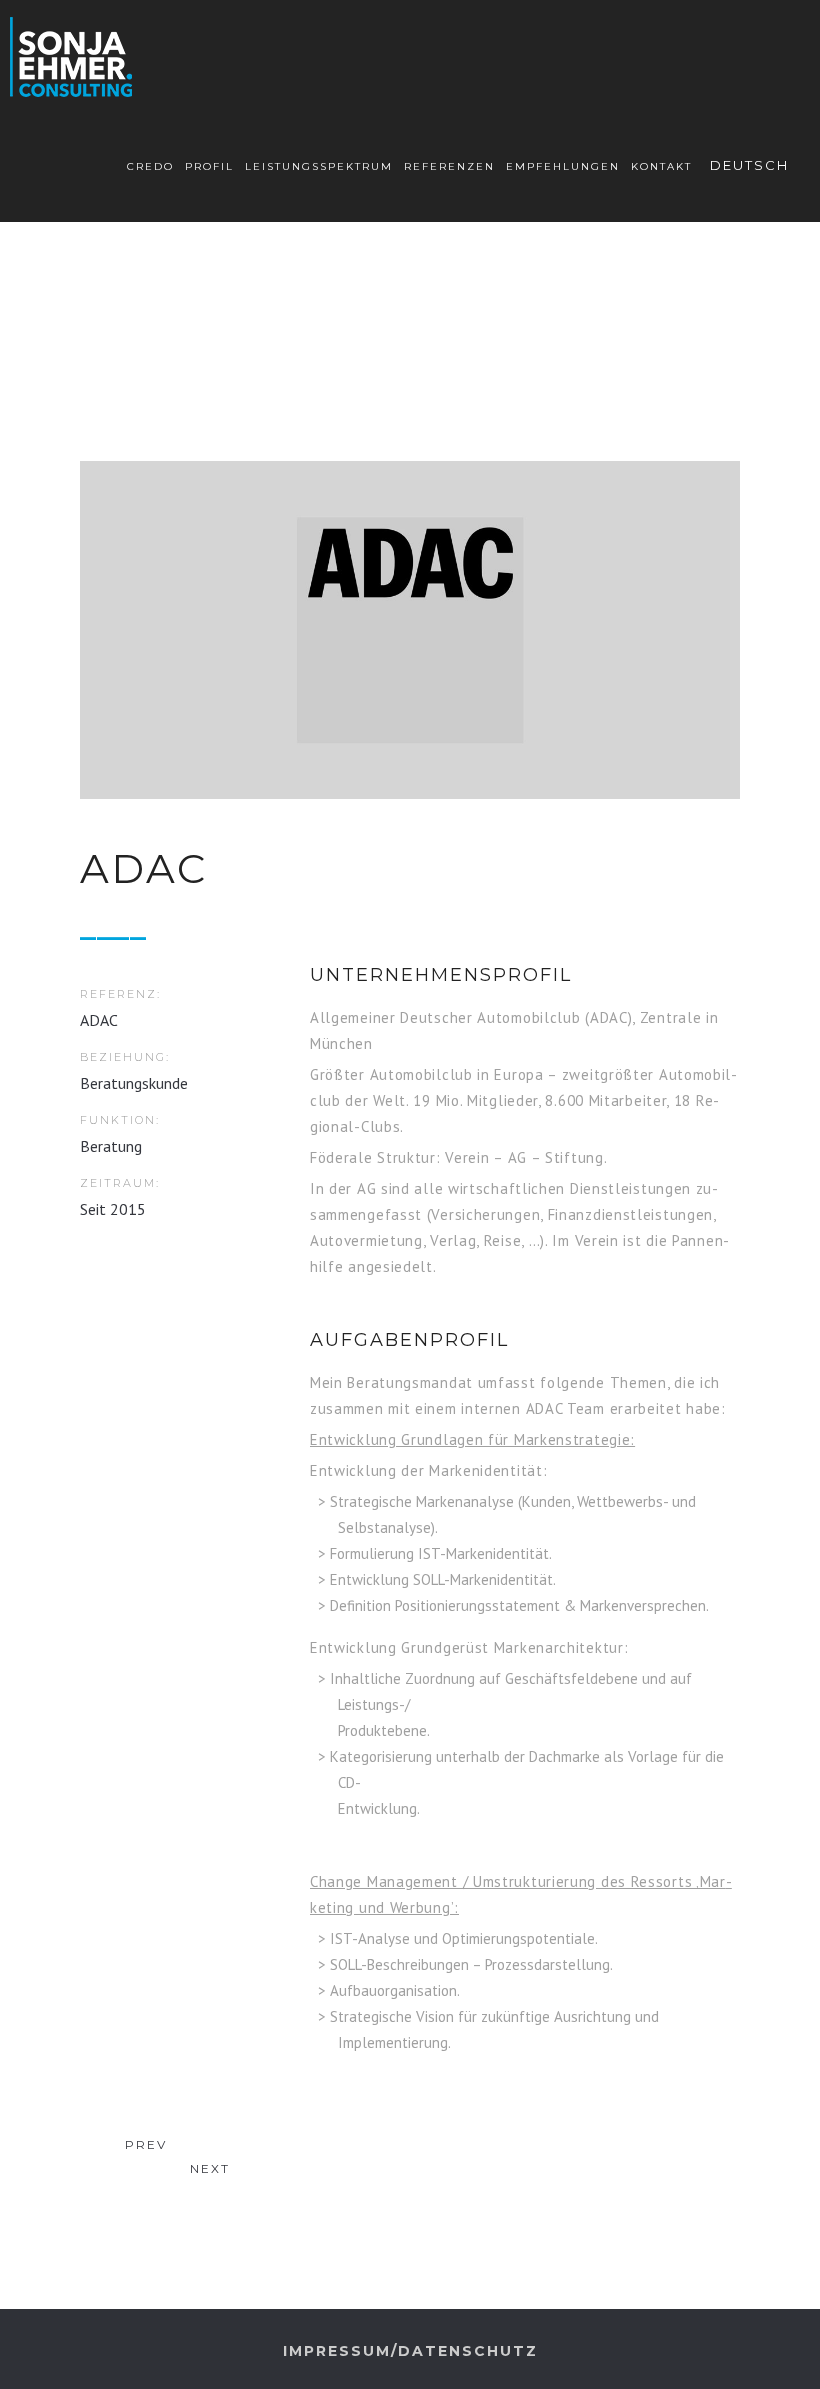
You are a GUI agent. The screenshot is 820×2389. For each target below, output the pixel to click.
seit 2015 (113, 1209)
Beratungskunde (134, 1083)
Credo (150, 166)
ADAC (99, 1020)
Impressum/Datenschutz (410, 2351)
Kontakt (661, 166)
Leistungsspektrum (319, 166)
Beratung (111, 1146)
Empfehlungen (563, 166)
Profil (209, 166)
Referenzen (449, 166)
